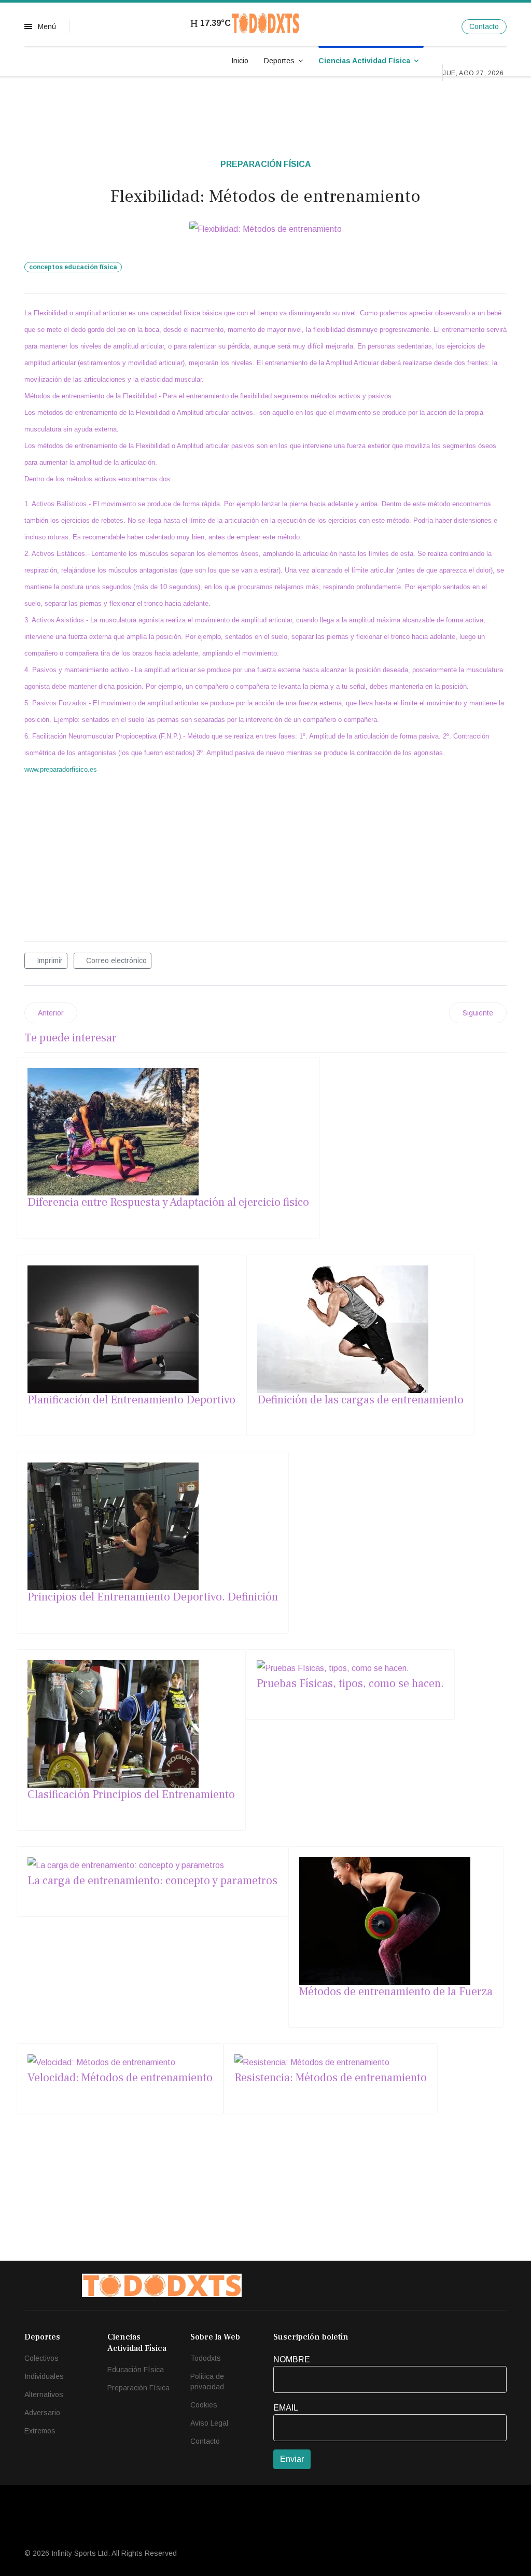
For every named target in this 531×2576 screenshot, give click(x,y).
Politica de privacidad (207, 2382)
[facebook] (424, 26)
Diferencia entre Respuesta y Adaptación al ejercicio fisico (168, 1202)
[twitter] (435, 26)
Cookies (204, 2405)
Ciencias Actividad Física (364, 61)
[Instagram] (446, 26)
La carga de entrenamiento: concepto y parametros (152, 1881)
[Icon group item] (410, 2285)
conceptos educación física (73, 267)
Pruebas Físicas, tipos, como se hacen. (350, 1683)
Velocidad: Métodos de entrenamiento (120, 2078)
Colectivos (41, 2358)
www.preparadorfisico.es (61, 769)
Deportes (279, 61)
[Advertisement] (265, 858)
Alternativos (44, 2394)
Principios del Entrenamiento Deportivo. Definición (153, 1597)
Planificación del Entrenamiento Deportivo (131, 1400)
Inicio (240, 61)
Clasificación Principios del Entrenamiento (131, 1794)
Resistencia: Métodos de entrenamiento (331, 2078)
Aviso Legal (209, 2423)
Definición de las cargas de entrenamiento (360, 1400)
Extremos (40, 2431)
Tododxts (206, 2358)
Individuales (44, 2376)
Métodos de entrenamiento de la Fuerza (396, 1992)
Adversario (42, 2413)
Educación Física (136, 2370)
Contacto (484, 26)
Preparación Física (266, 164)
